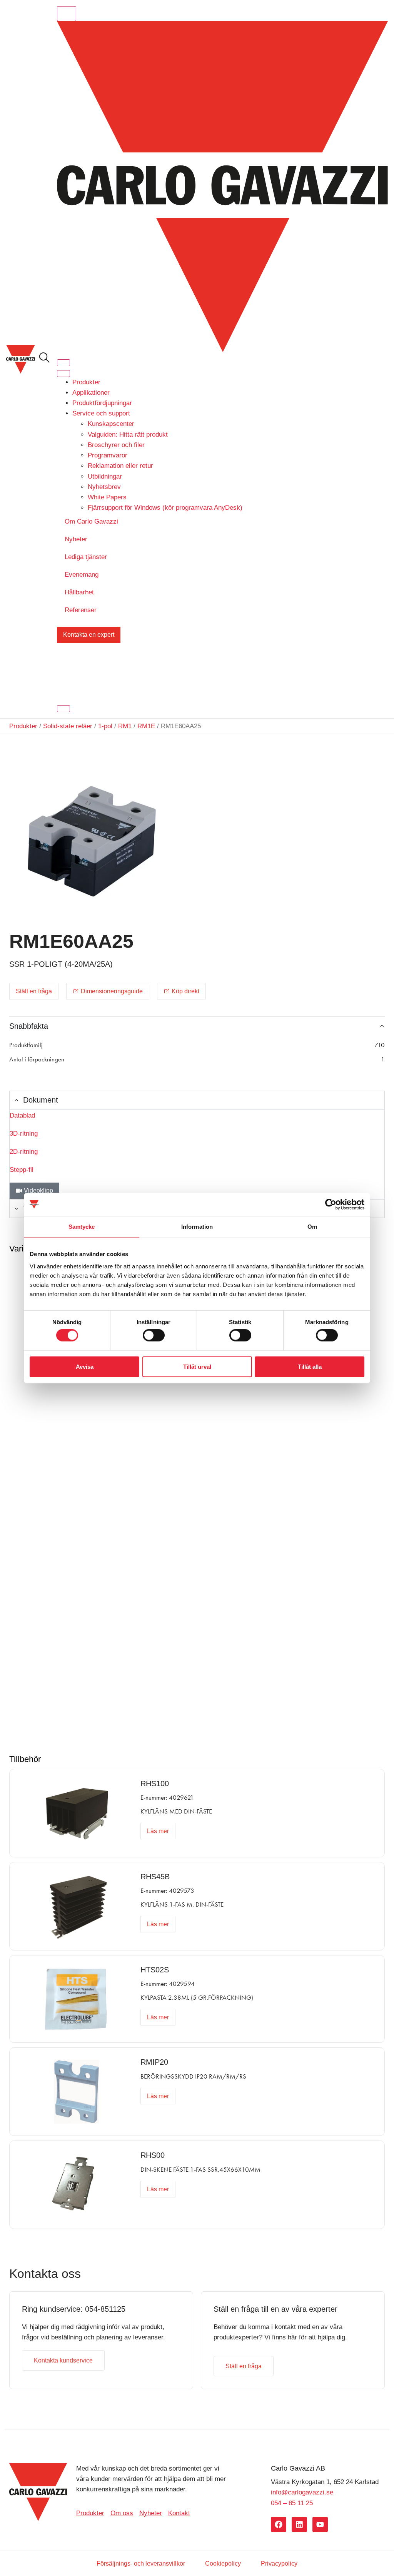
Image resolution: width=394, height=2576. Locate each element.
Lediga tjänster (86, 557)
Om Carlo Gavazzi (91, 521)
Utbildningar (105, 476)
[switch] (154, 1335)
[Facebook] (279, 2524)
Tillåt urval (197, 1366)
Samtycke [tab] (82, 1227)
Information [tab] (197, 1227)
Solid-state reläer (68, 726)
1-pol (105, 726)
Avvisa (85, 1366)
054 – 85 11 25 (292, 2503)
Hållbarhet (79, 592)
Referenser (81, 610)
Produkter (86, 382)
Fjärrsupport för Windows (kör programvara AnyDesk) (165, 508)
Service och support (101, 413)
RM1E (146, 726)
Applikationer (91, 393)
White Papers (107, 497)
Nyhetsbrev (104, 487)
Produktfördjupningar (102, 403)
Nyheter (76, 539)
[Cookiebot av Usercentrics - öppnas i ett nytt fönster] (331, 1205)
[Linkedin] (299, 2524)
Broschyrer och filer (116, 445)
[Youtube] (320, 2524)
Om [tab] (312, 1227)
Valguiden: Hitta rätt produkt (128, 435)
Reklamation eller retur (120, 466)
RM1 (125, 726)
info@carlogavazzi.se (302, 2492)
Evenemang (82, 575)
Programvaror (108, 455)
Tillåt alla (310, 1366)
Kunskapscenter (111, 424)
